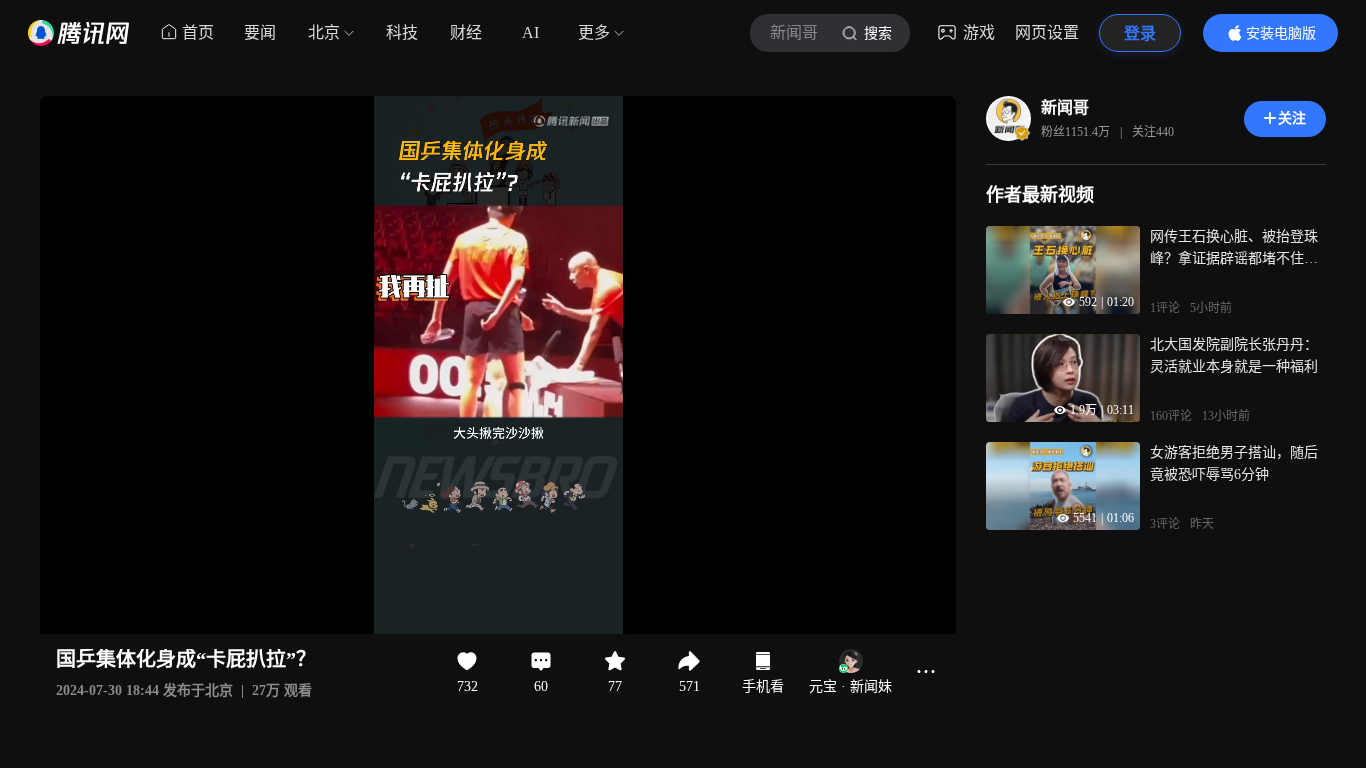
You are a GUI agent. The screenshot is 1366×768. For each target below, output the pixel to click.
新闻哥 (1065, 107)
